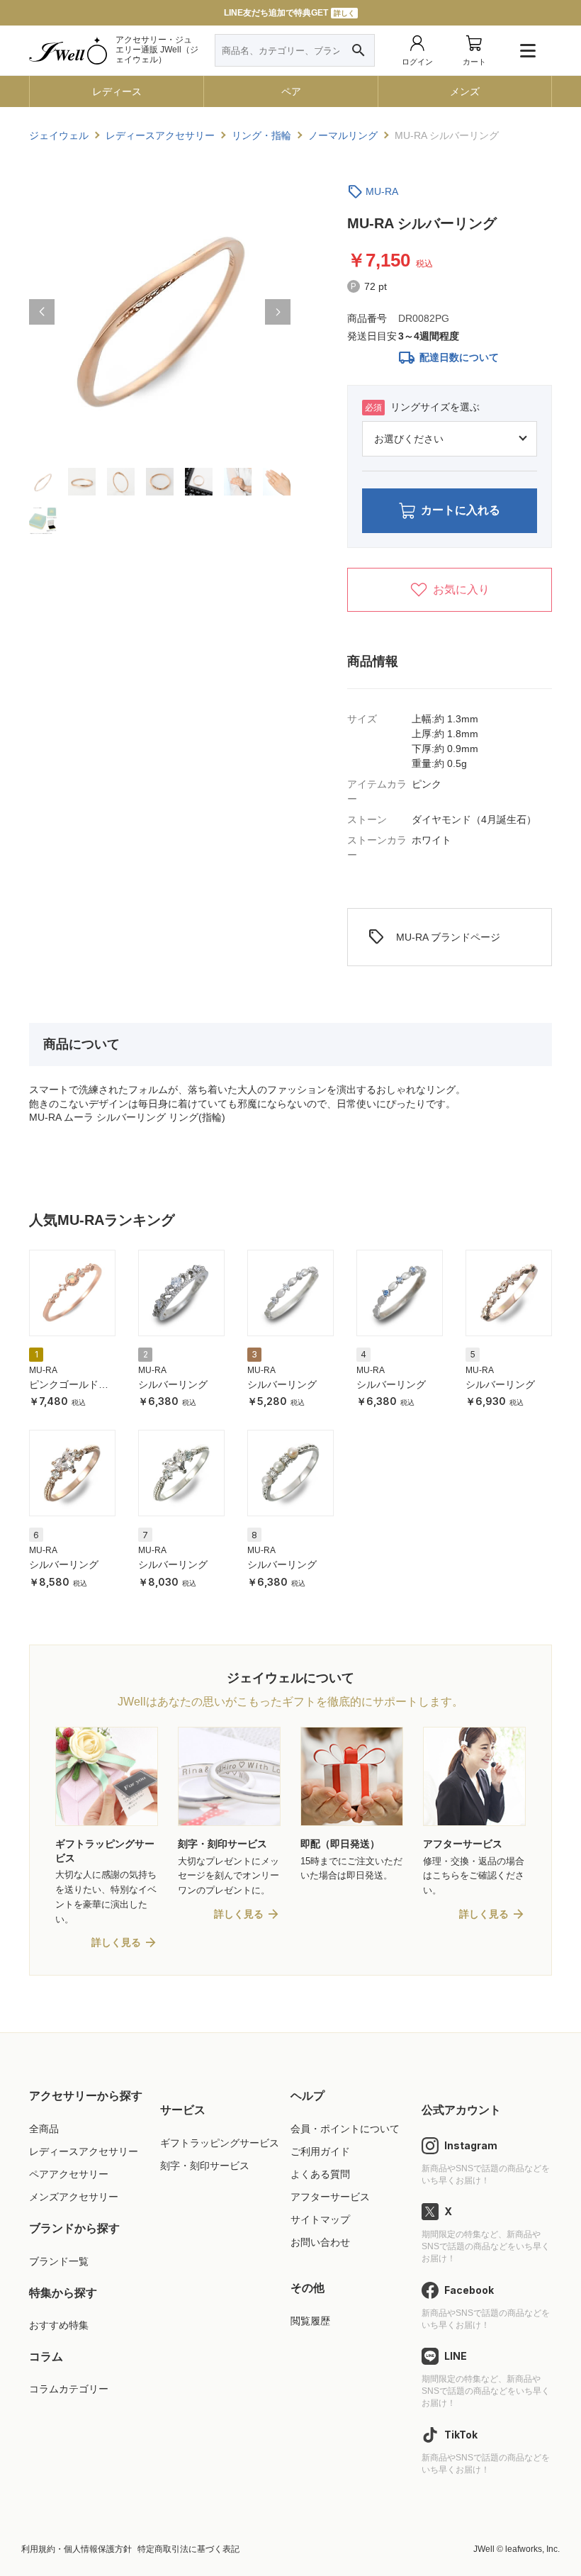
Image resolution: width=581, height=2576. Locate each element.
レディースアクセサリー (84, 2151)
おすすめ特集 (59, 2325)
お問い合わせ (320, 2242)
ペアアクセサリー (69, 2174)
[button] (42, 312)
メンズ (465, 91)
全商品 (44, 2129)
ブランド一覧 (59, 2261)
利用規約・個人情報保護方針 (77, 2549)
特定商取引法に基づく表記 (188, 2549)
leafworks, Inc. (532, 2549)
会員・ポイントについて (345, 2129)
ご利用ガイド (320, 2151)
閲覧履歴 (310, 2321)
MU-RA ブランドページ (434, 937)
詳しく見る (116, 1942)
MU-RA (382, 191)
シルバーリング (173, 1384)
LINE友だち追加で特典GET (289, 13)
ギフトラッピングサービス (220, 2143)
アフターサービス (330, 2197)
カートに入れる (461, 510)
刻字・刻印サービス (205, 2166)
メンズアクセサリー (74, 2197)
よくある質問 (320, 2174)
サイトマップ (320, 2219)
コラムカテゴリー (69, 2389)
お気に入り (461, 589)
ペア (291, 91)
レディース (117, 91)
